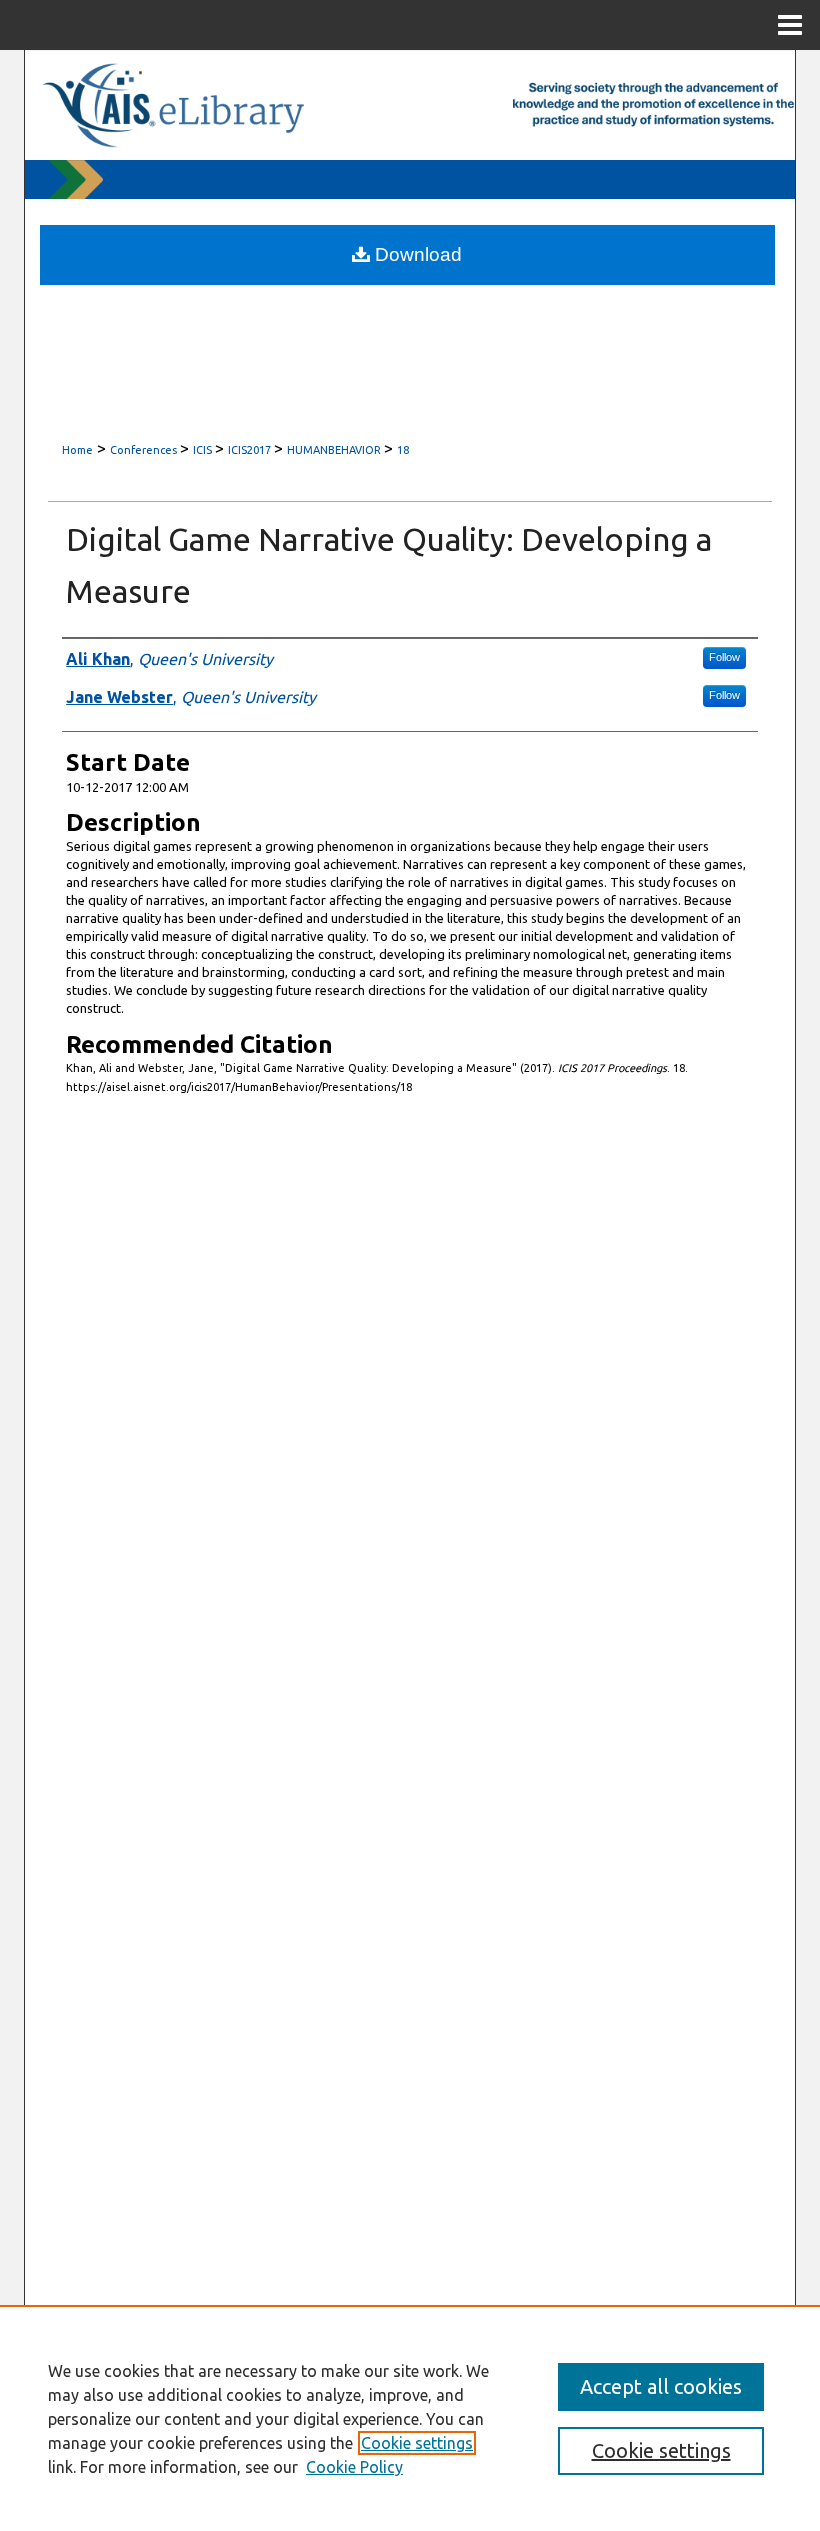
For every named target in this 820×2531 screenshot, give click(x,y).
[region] (410, 2418)
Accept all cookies (661, 2386)
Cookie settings (417, 2443)
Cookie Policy (354, 2467)
